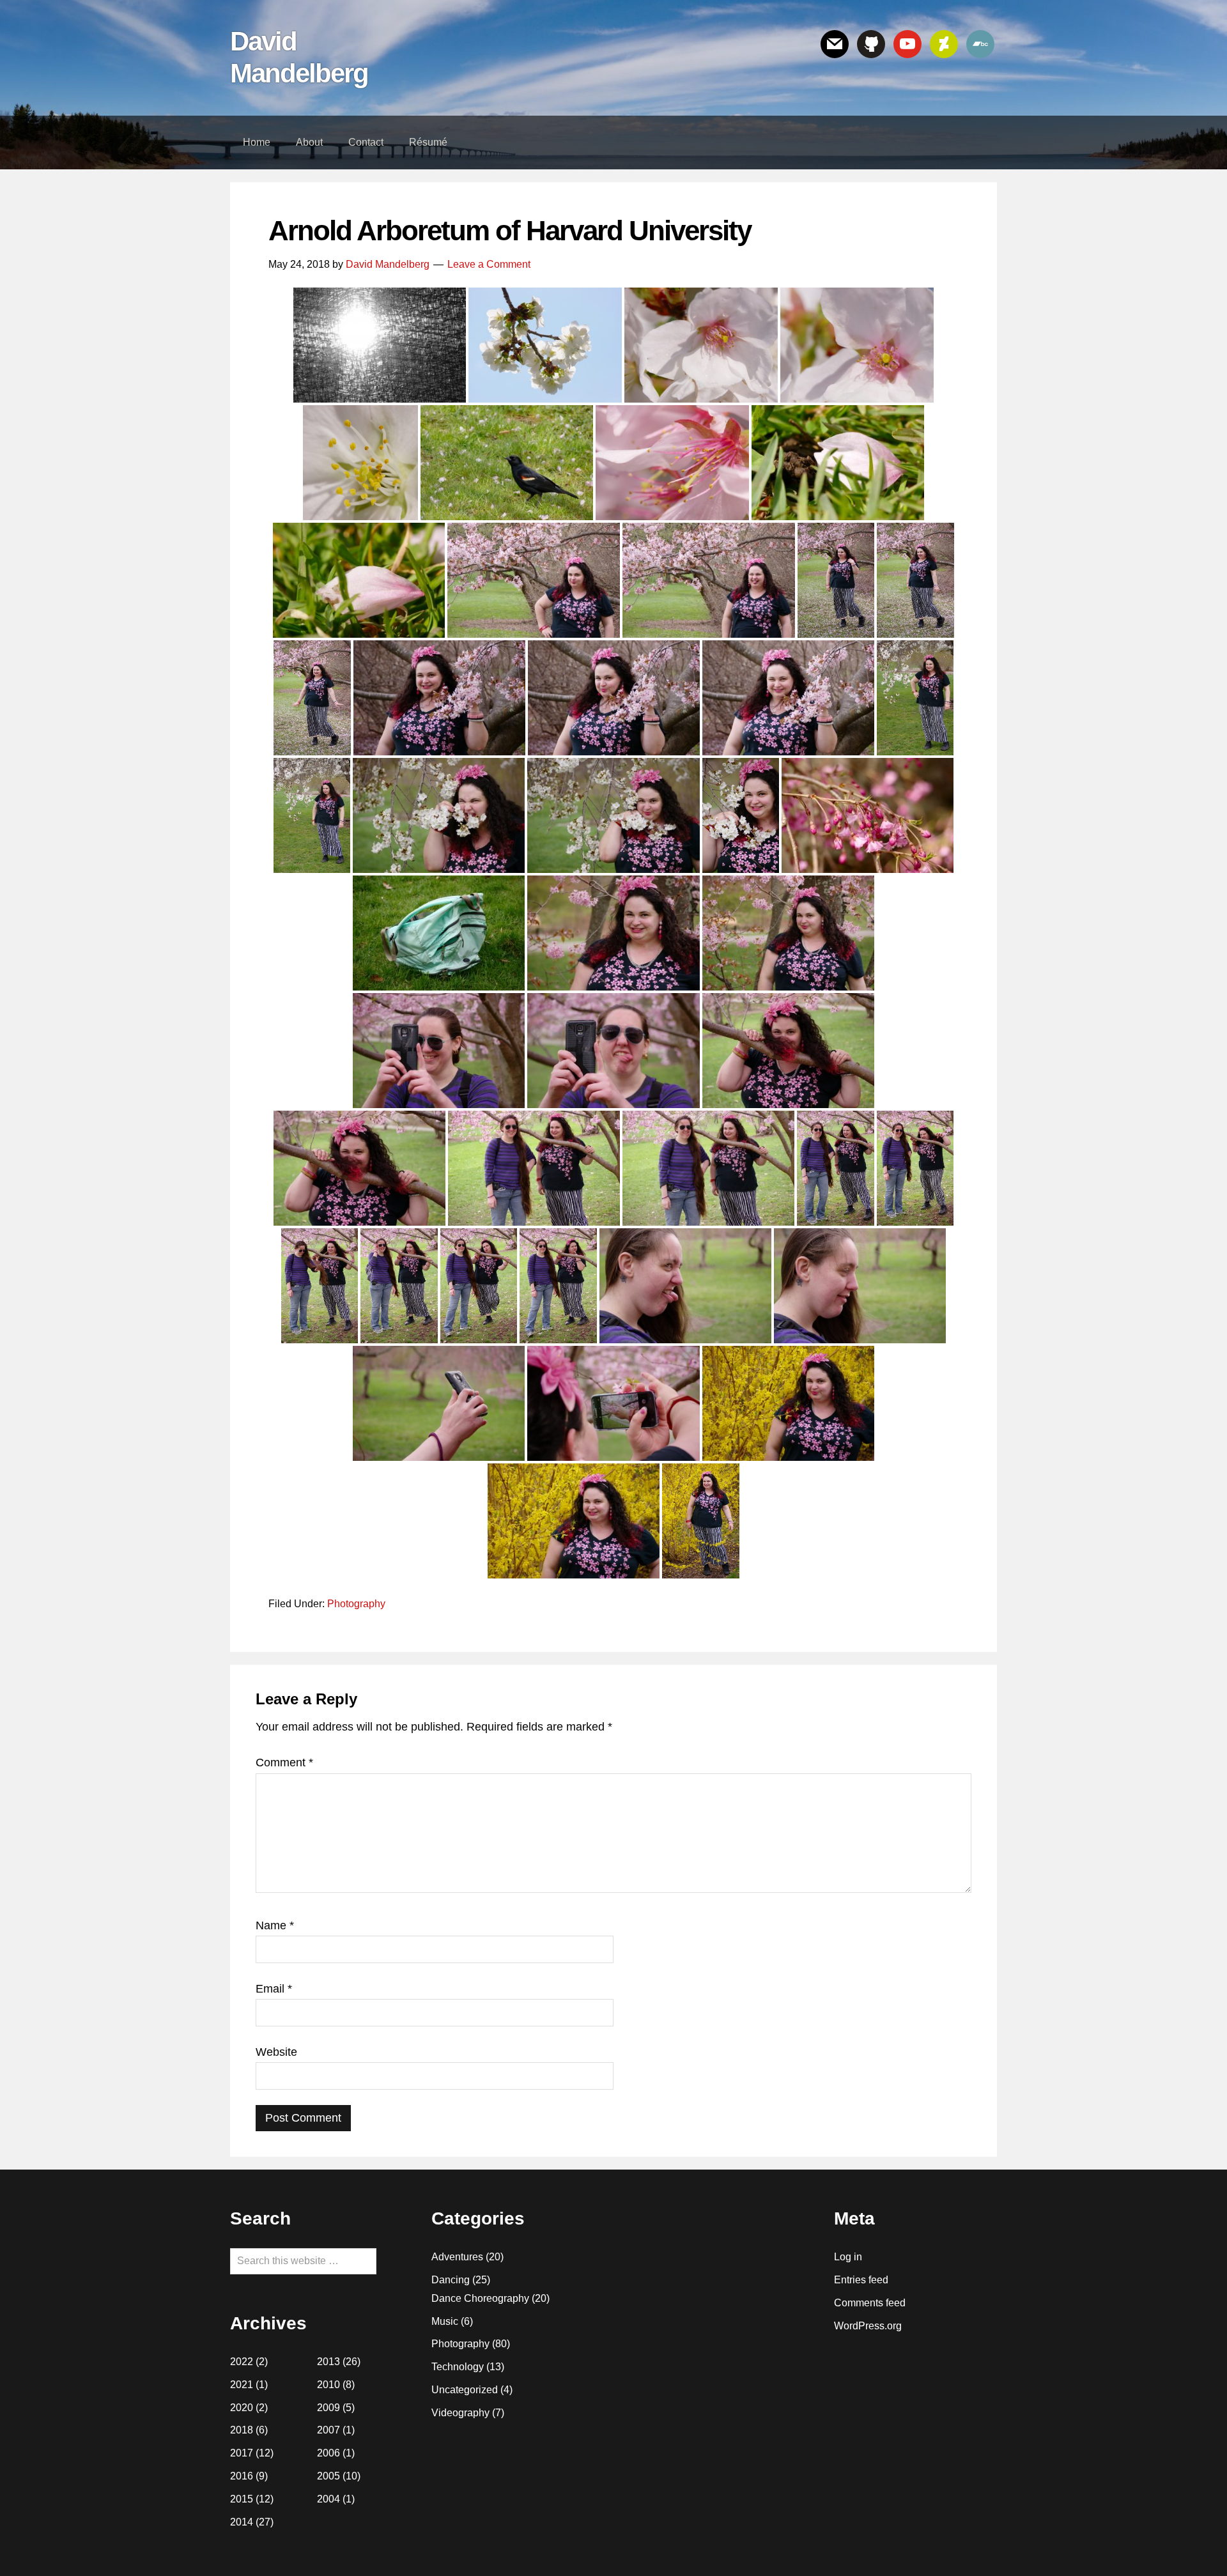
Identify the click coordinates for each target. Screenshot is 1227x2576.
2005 (328, 2476)
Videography (460, 2413)
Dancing (451, 2280)
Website (276, 2052)
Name (275, 1925)
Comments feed (870, 2303)
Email (274, 1989)
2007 (328, 2430)
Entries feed (861, 2280)
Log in (848, 2257)
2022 (242, 2362)
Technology (458, 2367)
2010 (328, 2385)
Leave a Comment (489, 264)
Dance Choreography (480, 2298)
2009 (328, 2408)
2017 (242, 2453)
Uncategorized (465, 2390)
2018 (242, 2430)
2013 (328, 2362)
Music (445, 2321)
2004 (328, 2499)
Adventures (457, 2257)
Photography (356, 1604)
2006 (328, 2453)
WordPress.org (868, 2326)
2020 (242, 2408)
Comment (284, 1762)
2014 (242, 2522)
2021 (242, 2385)
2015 (242, 2499)
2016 (242, 2476)
